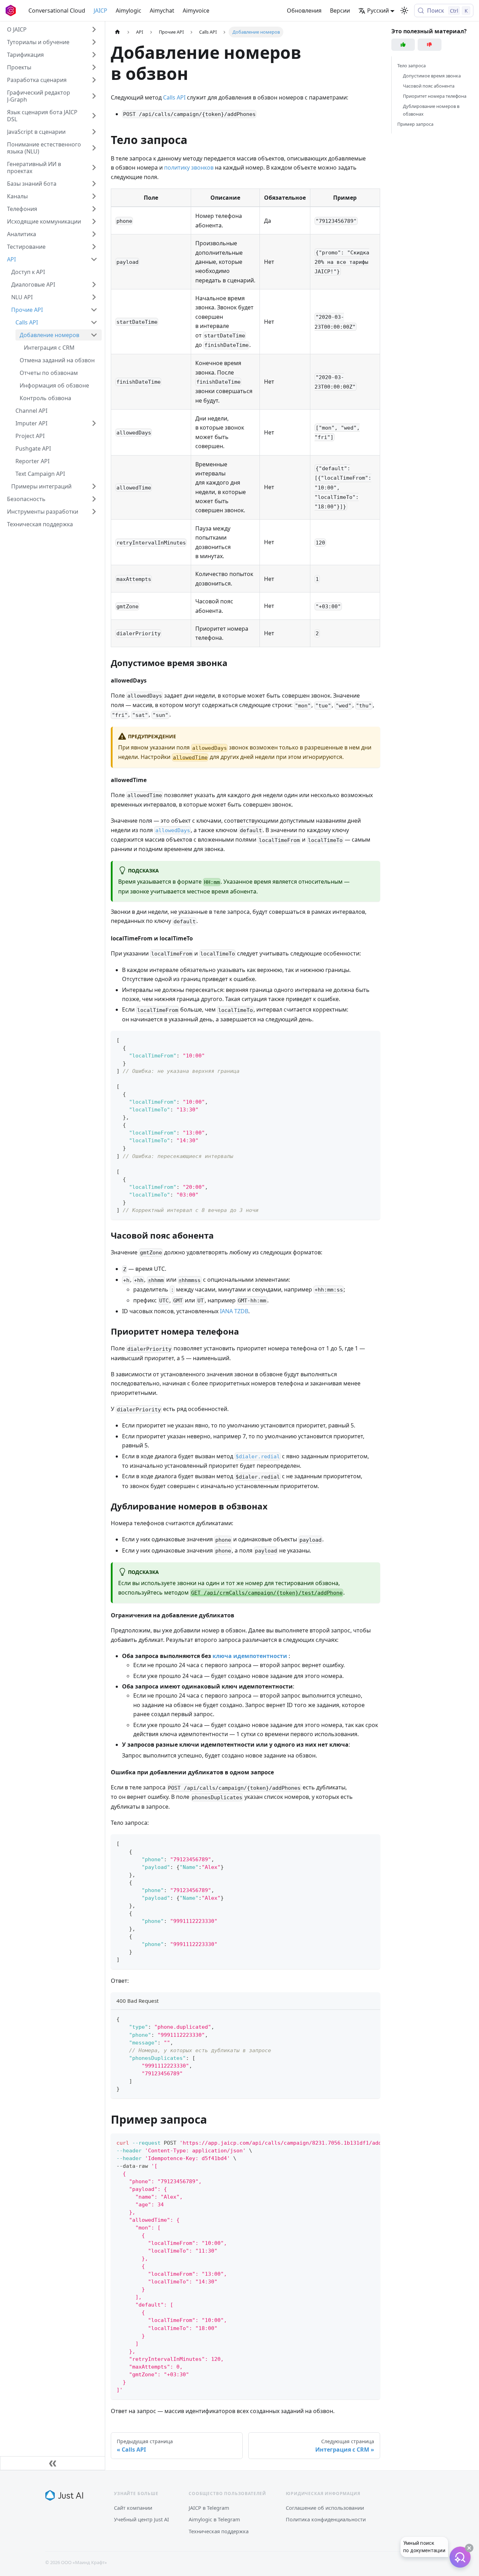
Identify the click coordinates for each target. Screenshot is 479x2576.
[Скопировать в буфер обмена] (372, 1039)
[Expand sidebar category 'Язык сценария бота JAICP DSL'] (94, 116)
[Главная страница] (117, 32)
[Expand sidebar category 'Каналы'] (94, 196)
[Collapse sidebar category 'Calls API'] (94, 322)
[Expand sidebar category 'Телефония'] (94, 209)
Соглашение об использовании (325, 2508)
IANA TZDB (234, 1311)
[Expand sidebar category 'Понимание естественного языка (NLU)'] (94, 148)
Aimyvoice (196, 11)
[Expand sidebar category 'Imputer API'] (94, 423)
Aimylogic (129, 11)
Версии (340, 11)
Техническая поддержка (219, 2531)
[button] (52, 42)
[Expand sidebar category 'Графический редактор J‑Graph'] (94, 96)
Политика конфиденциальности (326, 2519)
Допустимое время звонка (432, 76)
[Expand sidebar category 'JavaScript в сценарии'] (94, 132)
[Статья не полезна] (430, 45)
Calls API (174, 97)
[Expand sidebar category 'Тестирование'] (94, 247)
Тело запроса (411, 66)
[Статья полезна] (403, 45)
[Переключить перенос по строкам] (359, 2142)
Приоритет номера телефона (435, 96)
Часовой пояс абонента (429, 86)
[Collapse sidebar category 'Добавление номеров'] (94, 335)
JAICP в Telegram (209, 2508)
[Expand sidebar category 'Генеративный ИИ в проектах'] (94, 167)
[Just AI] (64, 2495)
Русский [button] (378, 11)
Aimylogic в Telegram (214, 2519)
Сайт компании (133, 2508)
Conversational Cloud (57, 11)
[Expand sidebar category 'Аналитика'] (94, 234)
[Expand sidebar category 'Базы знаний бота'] (94, 184)
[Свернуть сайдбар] (53, 2463)
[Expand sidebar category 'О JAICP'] (94, 29)
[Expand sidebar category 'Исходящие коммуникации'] (94, 221)
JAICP (100, 11)
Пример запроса (415, 124)
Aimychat (162, 11)
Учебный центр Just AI (141, 2519)
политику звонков (189, 167)
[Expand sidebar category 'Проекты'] (94, 67)
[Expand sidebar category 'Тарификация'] (94, 55)
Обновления (304, 11)
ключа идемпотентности (250, 1656)
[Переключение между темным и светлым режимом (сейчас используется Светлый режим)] (404, 11)
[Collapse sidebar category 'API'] (94, 259)
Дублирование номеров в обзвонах (431, 110)
